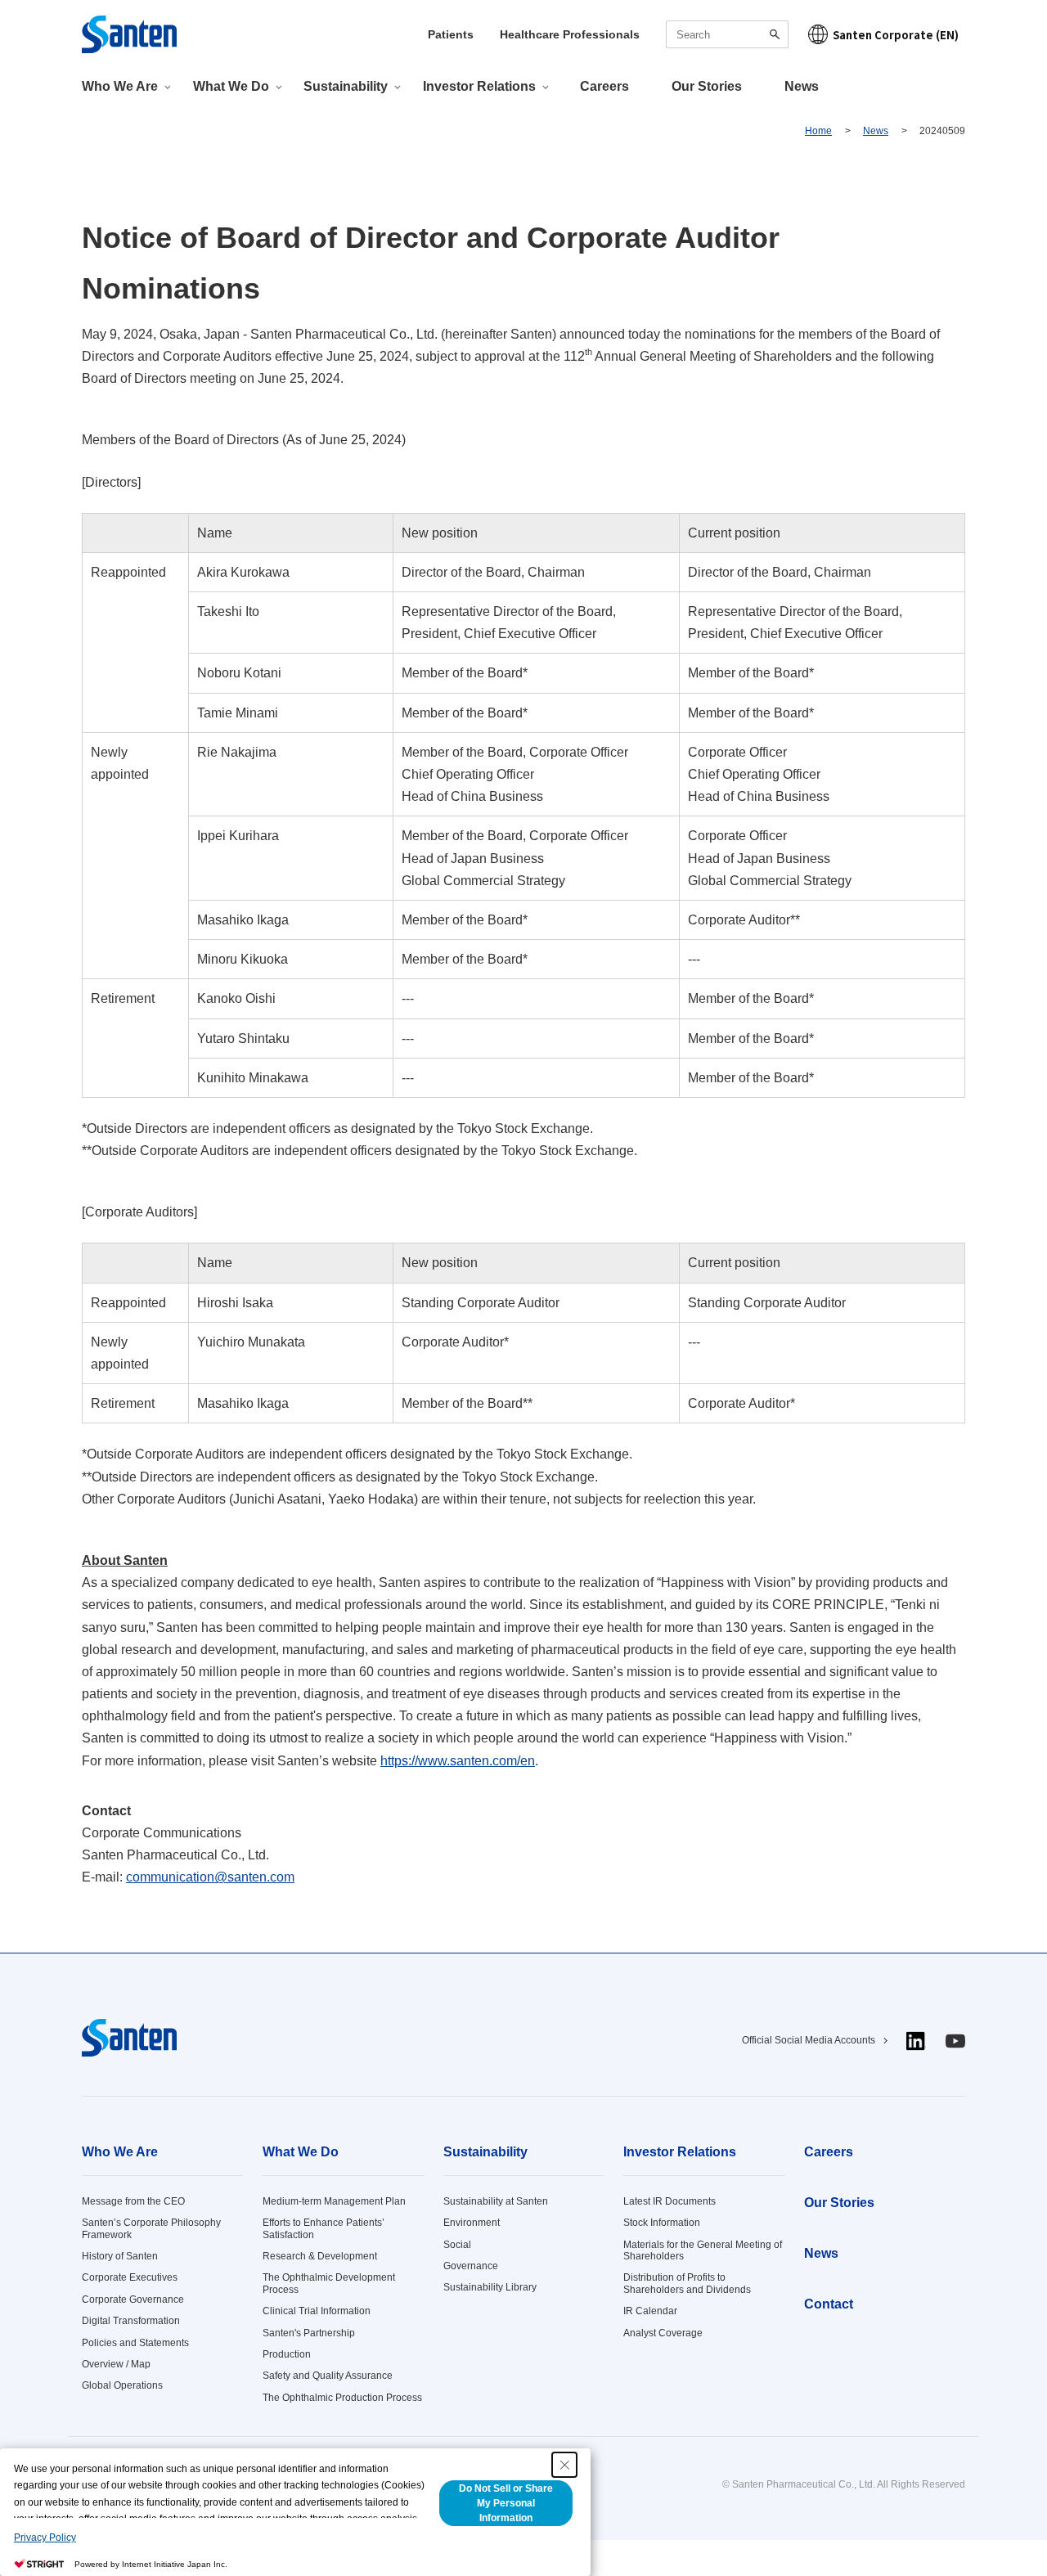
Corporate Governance (133, 2300)
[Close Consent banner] (564, 2465)
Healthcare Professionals (570, 34)
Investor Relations (680, 2152)
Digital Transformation (131, 2321)
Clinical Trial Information (317, 2311)
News (802, 86)
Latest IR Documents (670, 2201)
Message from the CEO (133, 2201)
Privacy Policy (45, 2538)
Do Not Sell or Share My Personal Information (506, 2503)
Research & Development (320, 2256)
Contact (829, 2304)
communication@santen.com (210, 1877)
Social (457, 2245)
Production (287, 2354)
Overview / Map (116, 2364)
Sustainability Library (490, 2287)
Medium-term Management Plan (334, 2201)
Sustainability (485, 2152)
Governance (471, 2266)
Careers (604, 86)
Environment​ (472, 2223)
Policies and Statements (135, 2343)
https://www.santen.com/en (458, 1761)
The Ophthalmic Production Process (342, 2398)
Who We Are (120, 2152)
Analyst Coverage (663, 2333)
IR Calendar (650, 2311)
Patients (451, 34)
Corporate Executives (130, 2277)
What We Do (301, 2152)
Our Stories (707, 86)
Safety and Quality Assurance (328, 2376)
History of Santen (120, 2256)
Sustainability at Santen (496, 2201)
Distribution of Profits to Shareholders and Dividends (687, 2283)
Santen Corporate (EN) (896, 35)
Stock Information (662, 2223)
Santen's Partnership (309, 2333)
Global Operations (122, 2385)
